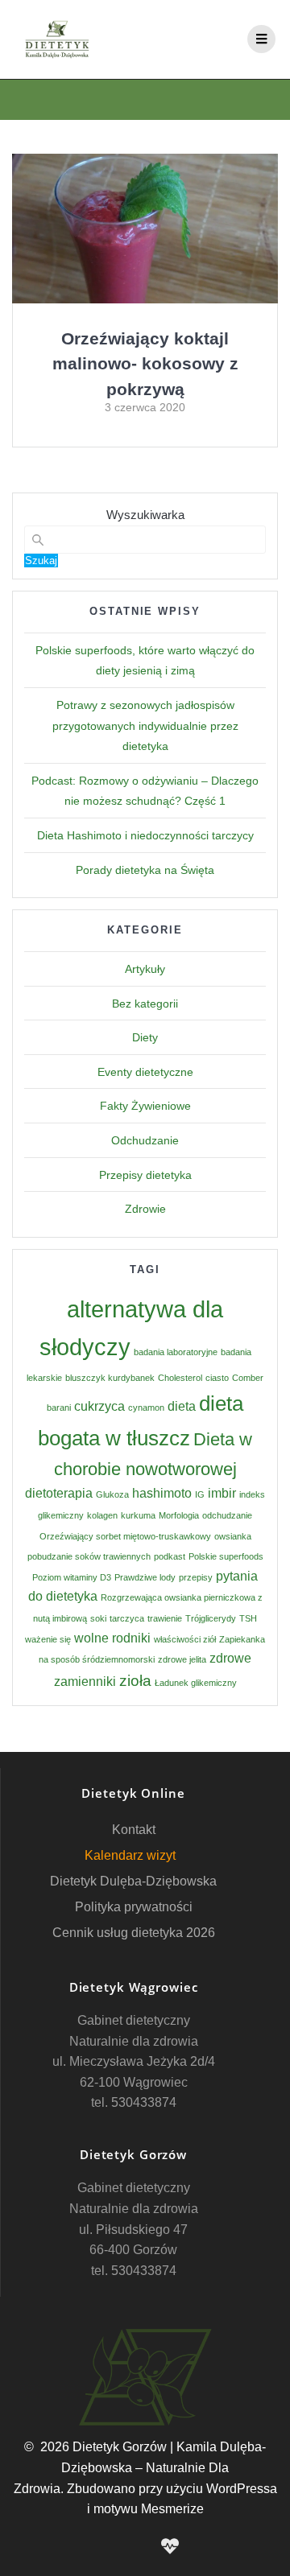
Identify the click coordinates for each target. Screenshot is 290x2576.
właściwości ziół (185, 1639)
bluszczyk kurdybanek (110, 1378)
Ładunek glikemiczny (196, 1683)
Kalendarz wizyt (130, 1855)
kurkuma (138, 1515)
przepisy (196, 1577)
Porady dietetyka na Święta (145, 870)
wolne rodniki (112, 1638)
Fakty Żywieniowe (145, 1106)
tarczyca (127, 1618)
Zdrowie (145, 1209)
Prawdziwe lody (145, 1577)
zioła (135, 1681)
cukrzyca (99, 1406)
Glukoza (112, 1494)
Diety (145, 1037)
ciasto (217, 1378)
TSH (248, 1618)
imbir (222, 1493)
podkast (170, 1556)
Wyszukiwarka (145, 515)
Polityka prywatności (134, 1907)
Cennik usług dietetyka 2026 (134, 1933)
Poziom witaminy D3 (72, 1577)
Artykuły (145, 969)
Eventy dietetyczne (145, 1072)
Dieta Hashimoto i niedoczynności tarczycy (145, 835)
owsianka (233, 1536)
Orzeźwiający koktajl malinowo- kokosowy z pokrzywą (145, 364)
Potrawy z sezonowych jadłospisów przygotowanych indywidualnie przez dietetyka (145, 725)
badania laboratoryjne (176, 1352)
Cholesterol (180, 1378)
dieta (182, 1406)
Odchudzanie (145, 1140)
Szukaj (41, 561)
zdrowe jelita (182, 1659)
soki (98, 1618)
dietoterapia (59, 1493)
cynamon (146, 1408)
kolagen (102, 1515)
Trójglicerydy (211, 1618)
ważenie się (48, 1639)
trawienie (165, 1618)
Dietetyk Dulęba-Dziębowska (133, 1881)
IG (200, 1494)
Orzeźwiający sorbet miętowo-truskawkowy (125, 1536)
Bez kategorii (145, 1004)
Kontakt (134, 1830)
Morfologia (179, 1515)
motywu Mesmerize (149, 2509)
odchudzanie (227, 1515)
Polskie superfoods (226, 1556)
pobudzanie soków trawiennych (89, 1556)
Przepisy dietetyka (145, 1175)
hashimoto (162, 1493)
